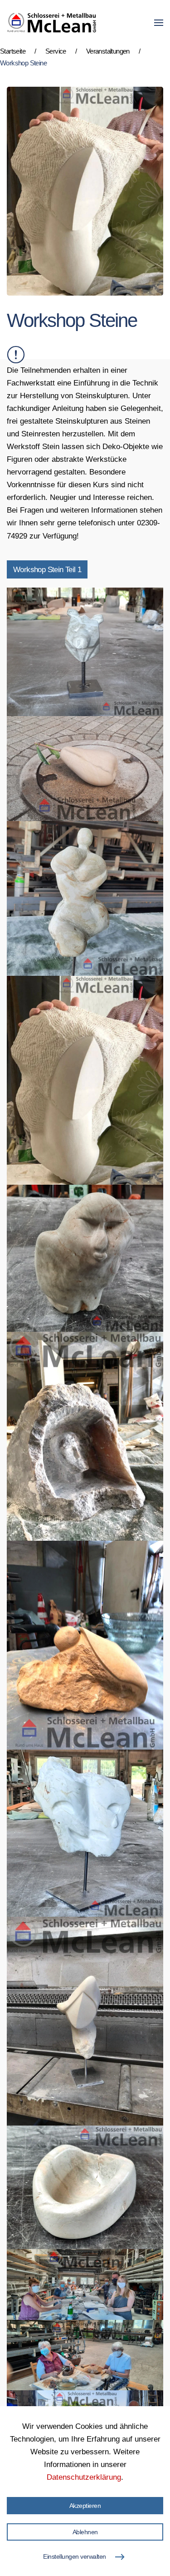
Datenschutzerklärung (84, 2477)
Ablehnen (85, 2532)
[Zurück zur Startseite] (52, 23)
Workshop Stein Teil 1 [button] (47, 569)
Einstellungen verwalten (75, 2556)
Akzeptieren (85, 2506)
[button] (159, 23)
